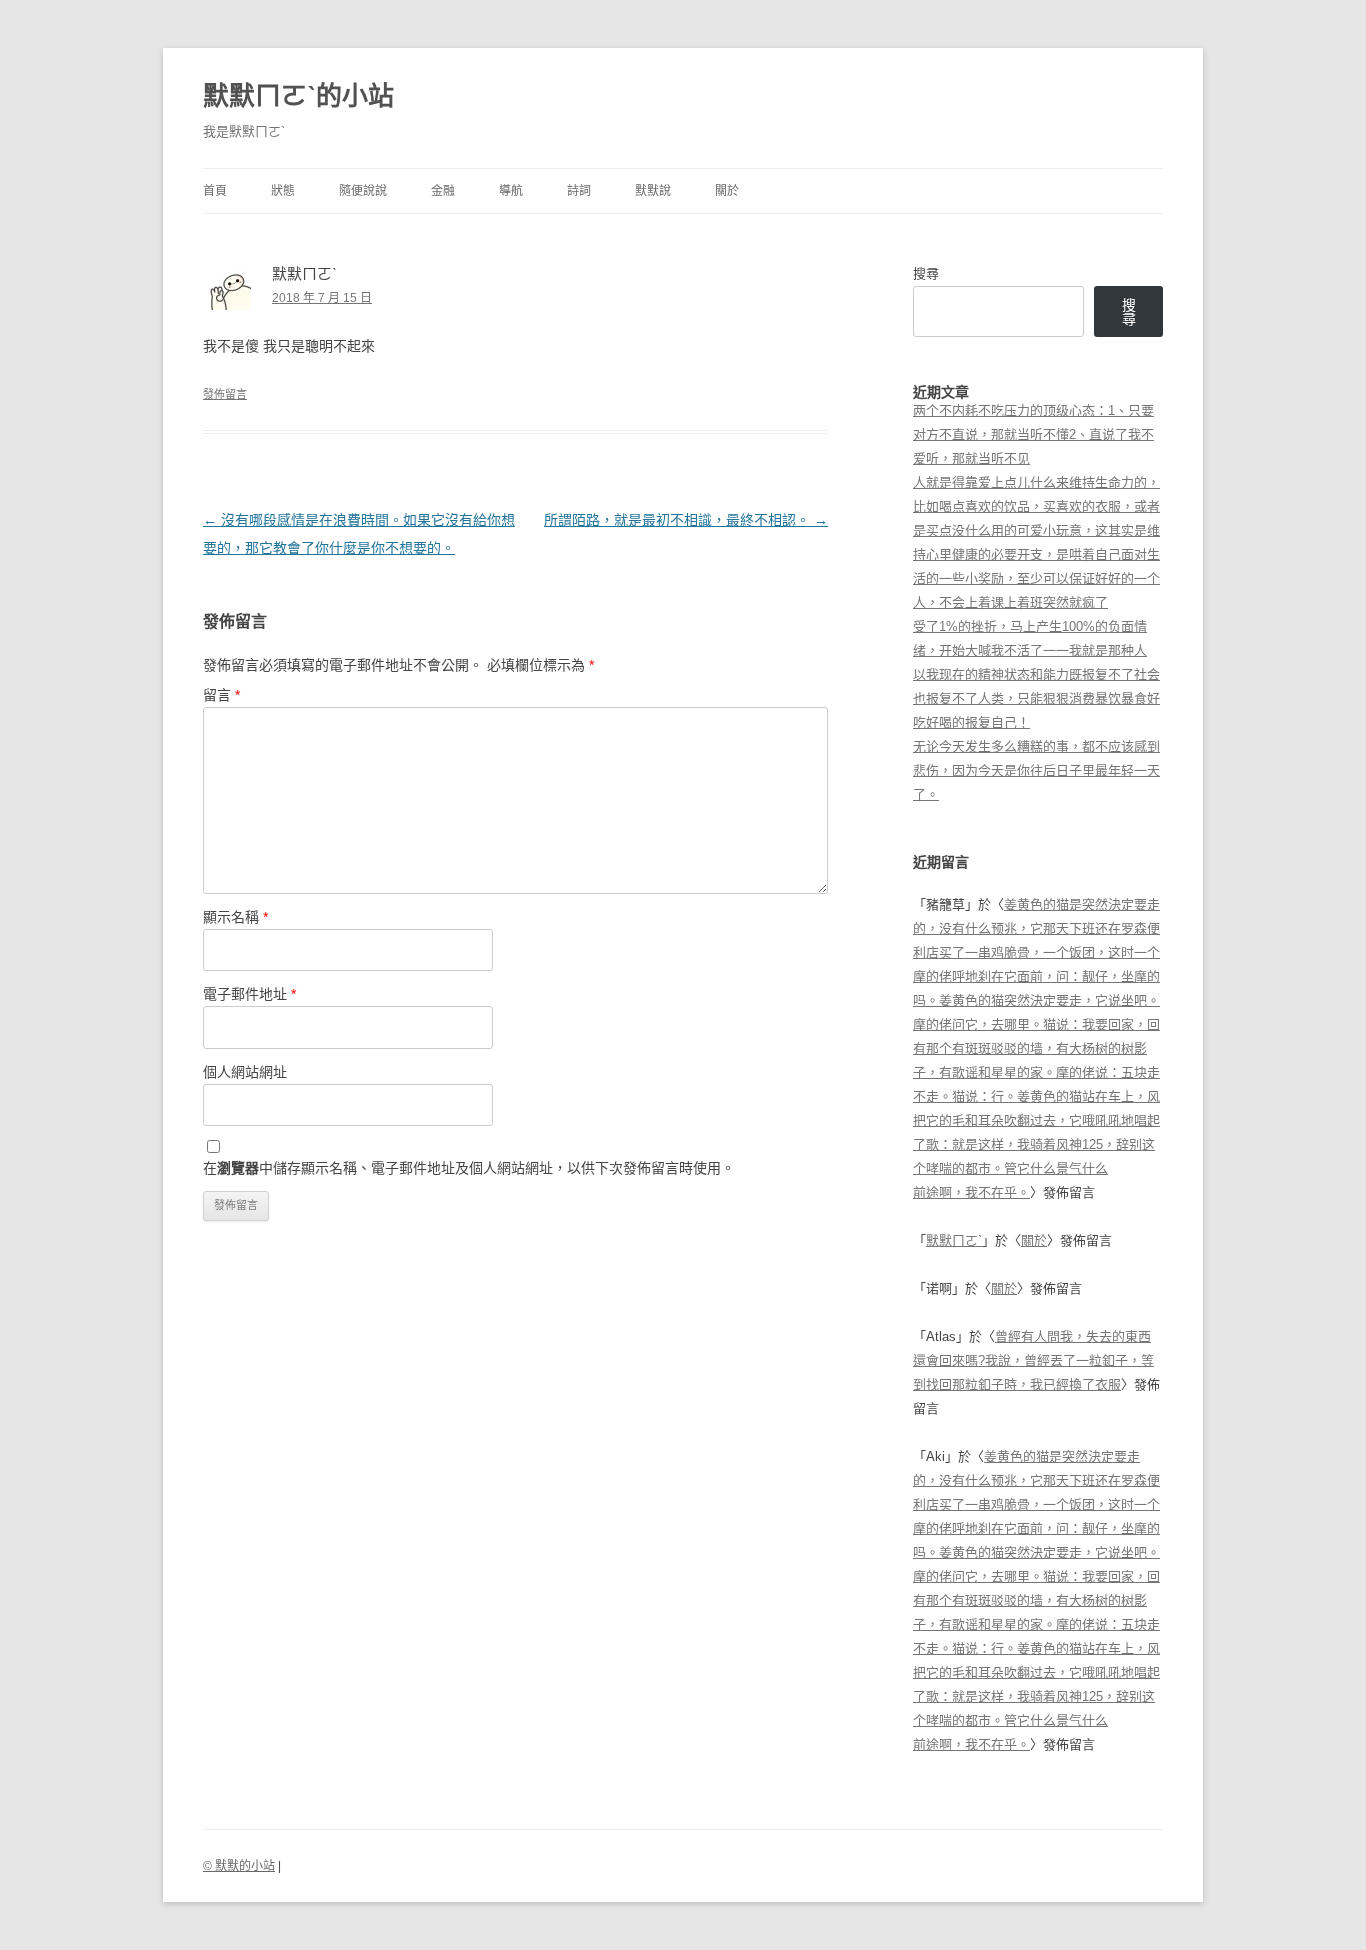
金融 (443, 191)
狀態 (283, 191)
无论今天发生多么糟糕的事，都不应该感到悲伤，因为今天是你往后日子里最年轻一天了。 (1036, 770)
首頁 (215, 191)
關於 (727, 191)
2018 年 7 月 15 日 (322, 298)
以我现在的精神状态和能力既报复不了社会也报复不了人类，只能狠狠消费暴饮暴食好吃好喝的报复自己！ (1036, 698)
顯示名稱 (235, 917)
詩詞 (579, 191)
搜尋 (926, 273)
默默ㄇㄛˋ (954, 1240)
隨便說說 (363, 191)
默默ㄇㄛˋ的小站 (298, 96)
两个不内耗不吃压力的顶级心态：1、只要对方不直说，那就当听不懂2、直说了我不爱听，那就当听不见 (1033, 434)
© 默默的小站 (239, 1866)
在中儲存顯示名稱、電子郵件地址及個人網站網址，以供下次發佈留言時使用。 (469, 1168)
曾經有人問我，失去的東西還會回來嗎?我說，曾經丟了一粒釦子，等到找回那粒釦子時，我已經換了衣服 (1033, 1360)
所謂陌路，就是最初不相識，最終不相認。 (686, 520)
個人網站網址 (245, 1072)
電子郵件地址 (249, 994)
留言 (221, 695)
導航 (511, 191)
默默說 (653, 191)
